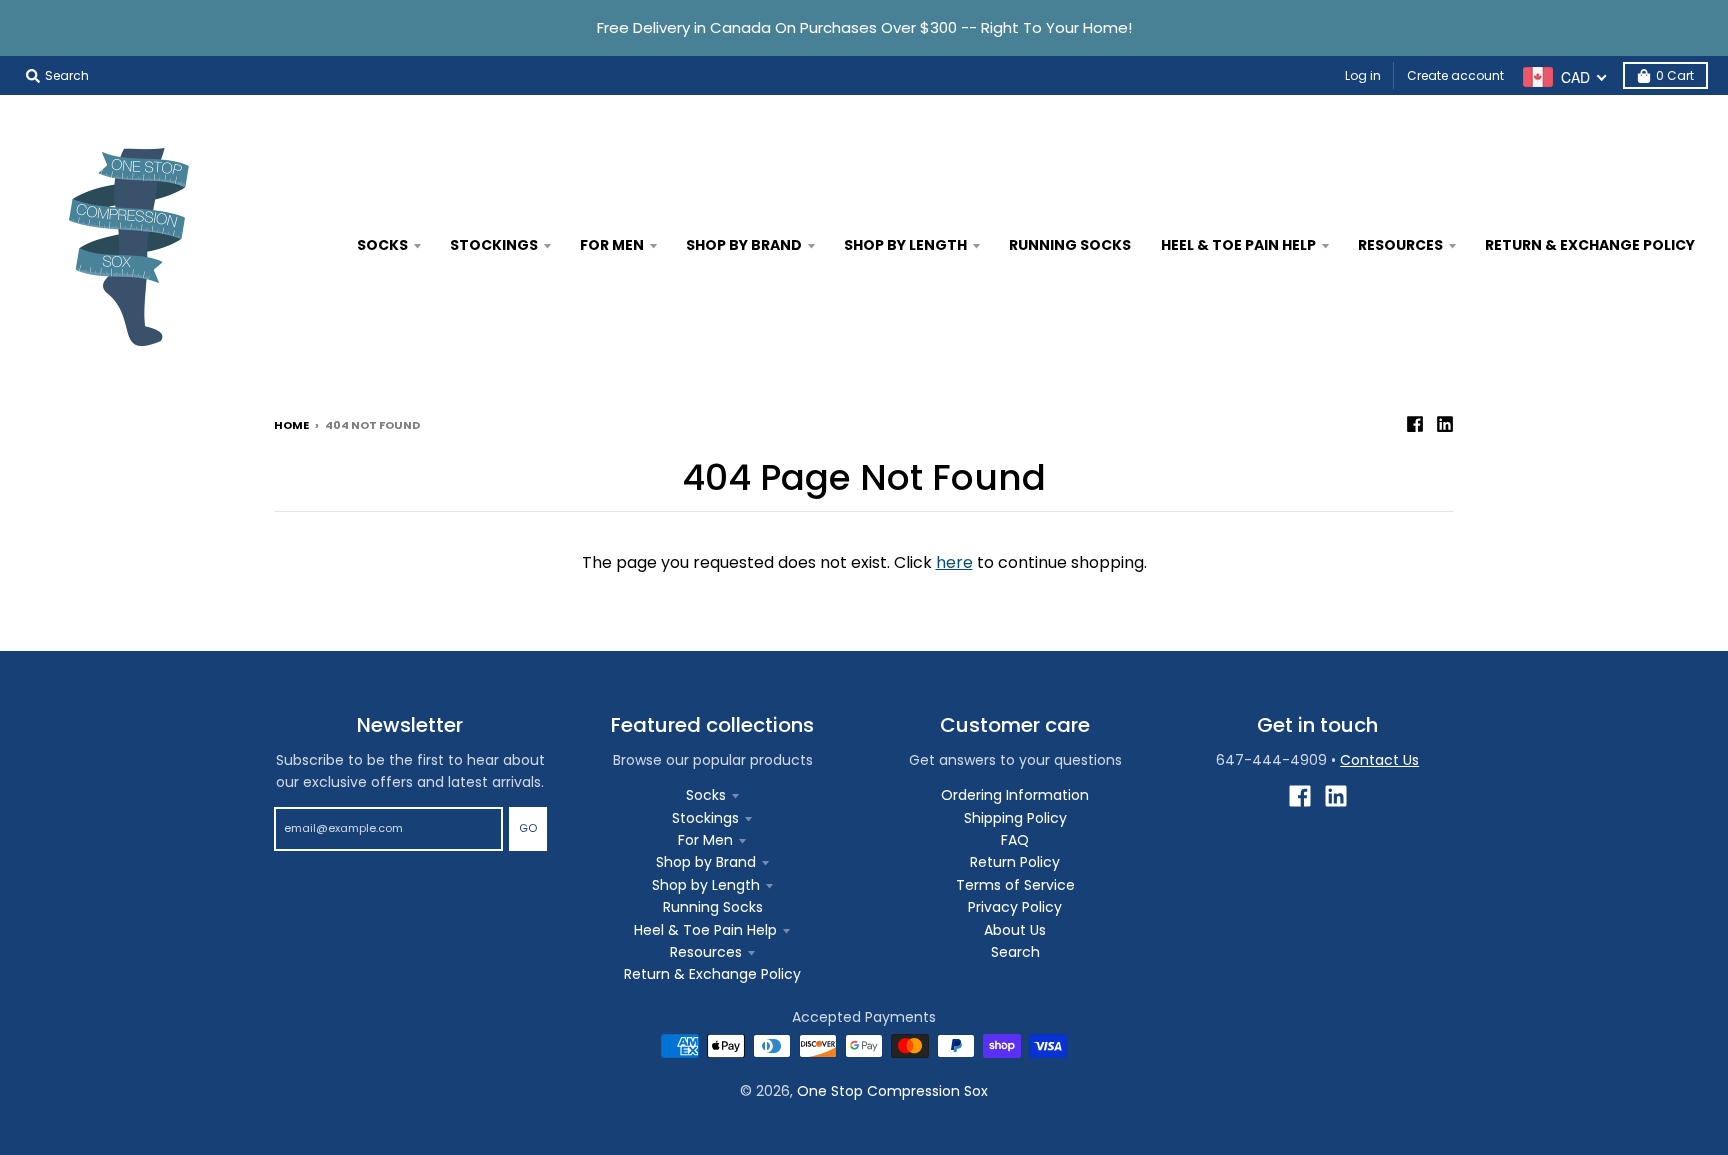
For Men (705, 840)
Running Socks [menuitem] (1070, 245)
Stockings (705, 818)
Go (528, 828)
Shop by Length (706, 885)
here (954, 562)
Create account (1455, 75)
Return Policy (1015, 862)
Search (1015, 952)
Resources (706, 952)
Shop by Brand (706, 862)
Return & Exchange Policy (712, 974)
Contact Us (1379, 760)
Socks (706, 795)
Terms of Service (1015, 885)
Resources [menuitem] (1400, 245)
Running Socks (713, 907)
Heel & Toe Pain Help (705, 930)
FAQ (1015, 840)
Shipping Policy (1015, 818)
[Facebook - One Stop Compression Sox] (1415, 424)
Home (291, 425)
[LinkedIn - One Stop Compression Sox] (1445, 424)
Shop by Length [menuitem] (905, 245)
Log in (1363, 75)
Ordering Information (1015, 795)
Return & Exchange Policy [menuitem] (1590, 245)
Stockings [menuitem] (494, 245)
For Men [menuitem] (612, 245)
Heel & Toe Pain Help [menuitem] (1238, 245)
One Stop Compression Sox (892, 1091)
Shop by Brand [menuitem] (744, 245)
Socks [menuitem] (382, 245)
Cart (1675, 75)
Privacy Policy (1015, 907)
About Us (1015, 930)
